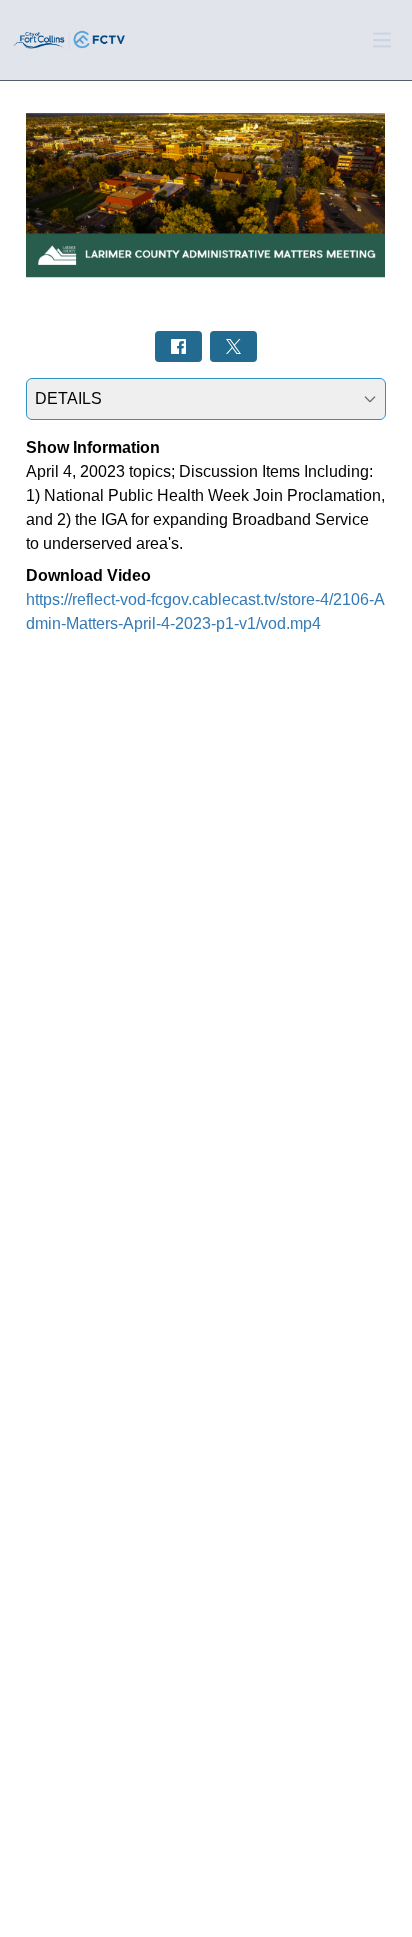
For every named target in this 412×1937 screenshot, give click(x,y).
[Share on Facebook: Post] (178, 346)
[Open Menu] (382, 40)
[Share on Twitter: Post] (233, 346)
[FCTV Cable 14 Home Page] (70, 40)
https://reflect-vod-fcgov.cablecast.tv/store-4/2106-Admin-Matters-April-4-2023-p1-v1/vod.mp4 (205, 611)
